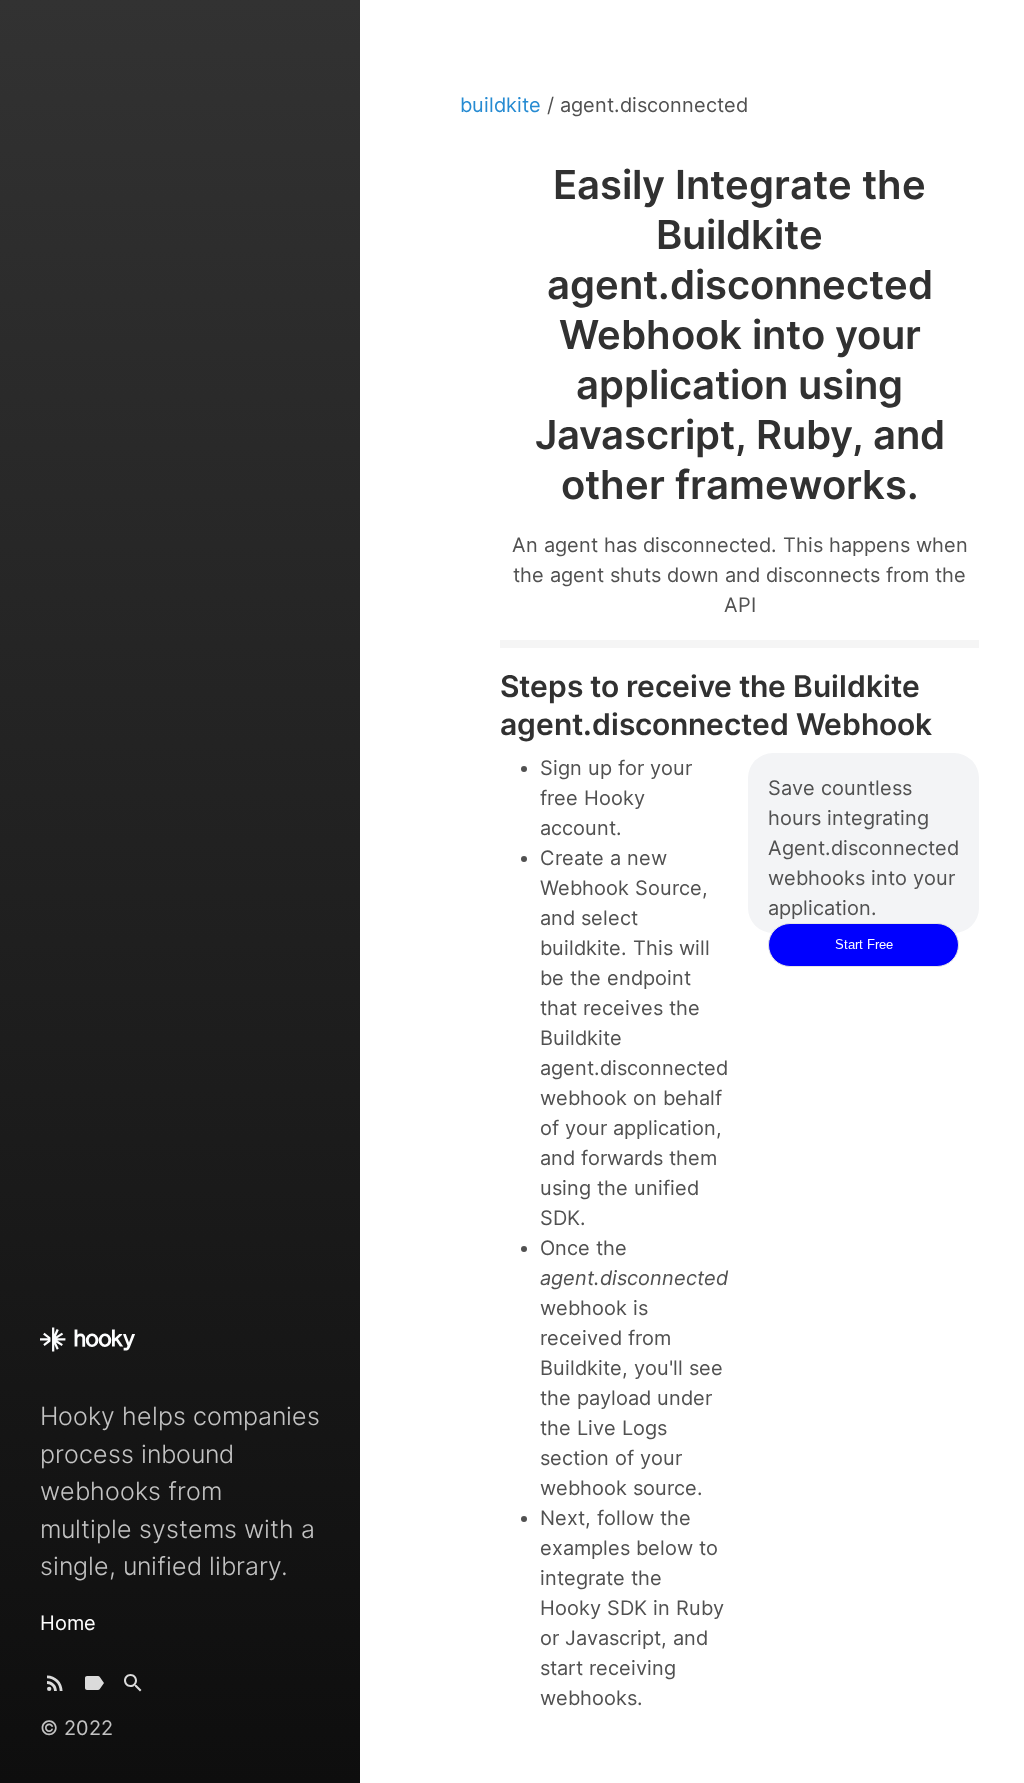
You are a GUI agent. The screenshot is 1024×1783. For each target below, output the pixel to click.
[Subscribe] (55, 1687)
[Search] (133, 1687)
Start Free (864, 944)
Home (68, 1623)
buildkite (503, 105)
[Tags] (94, 1687)
